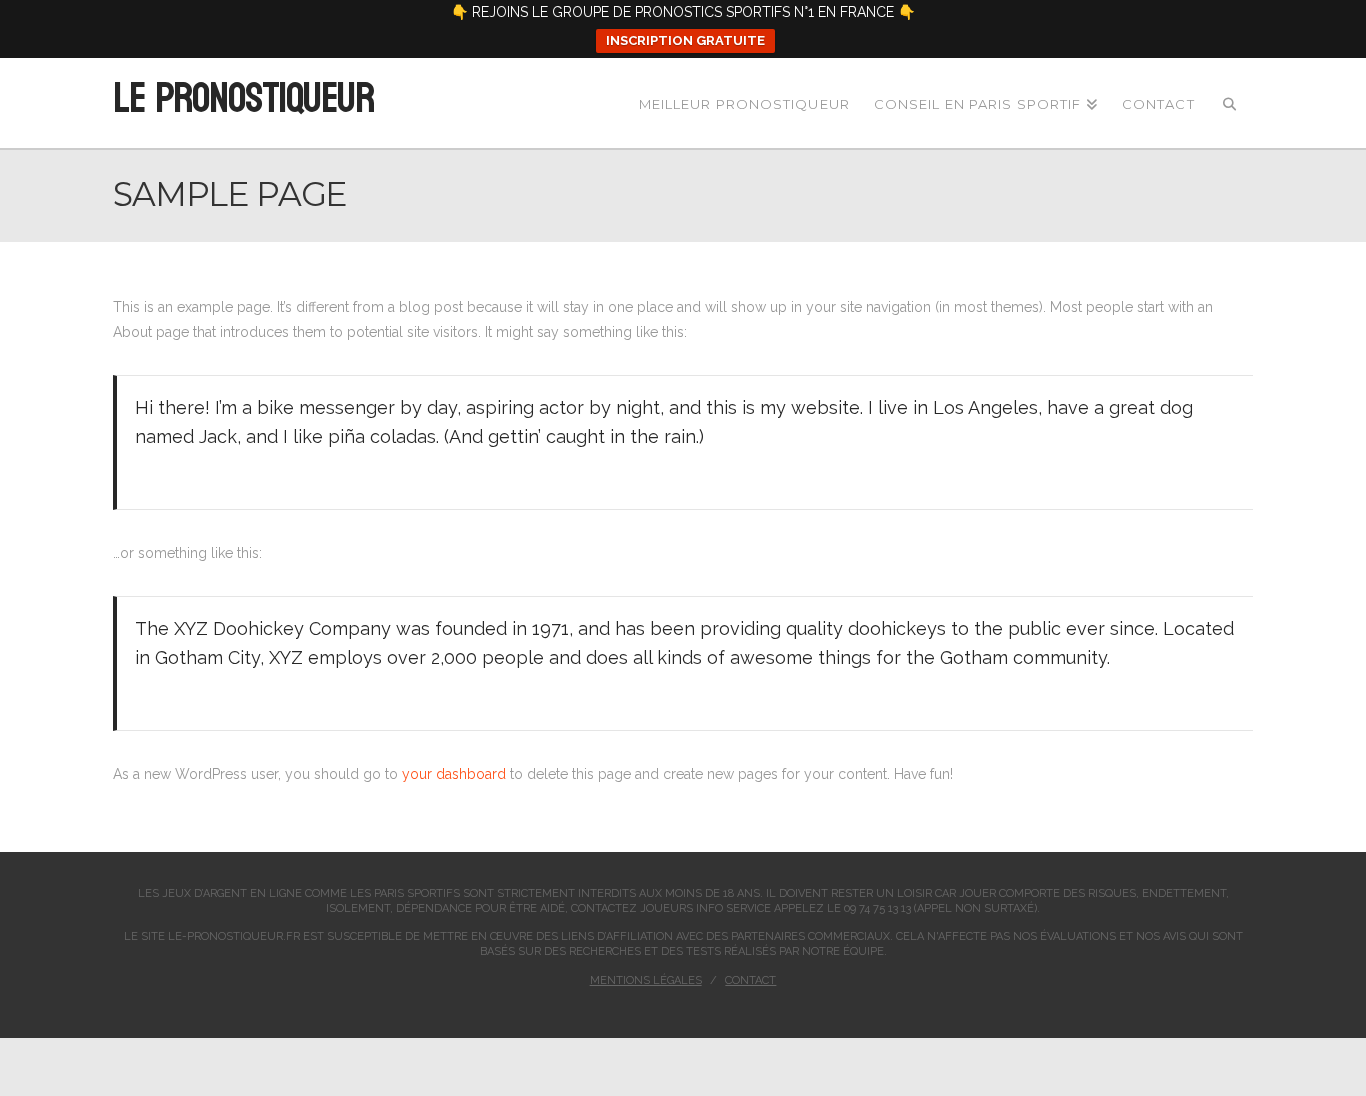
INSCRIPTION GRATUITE (685, 40)
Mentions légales (646, 980)
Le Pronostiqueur (243, 99)
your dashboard (454, 774)
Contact (750, 980)
